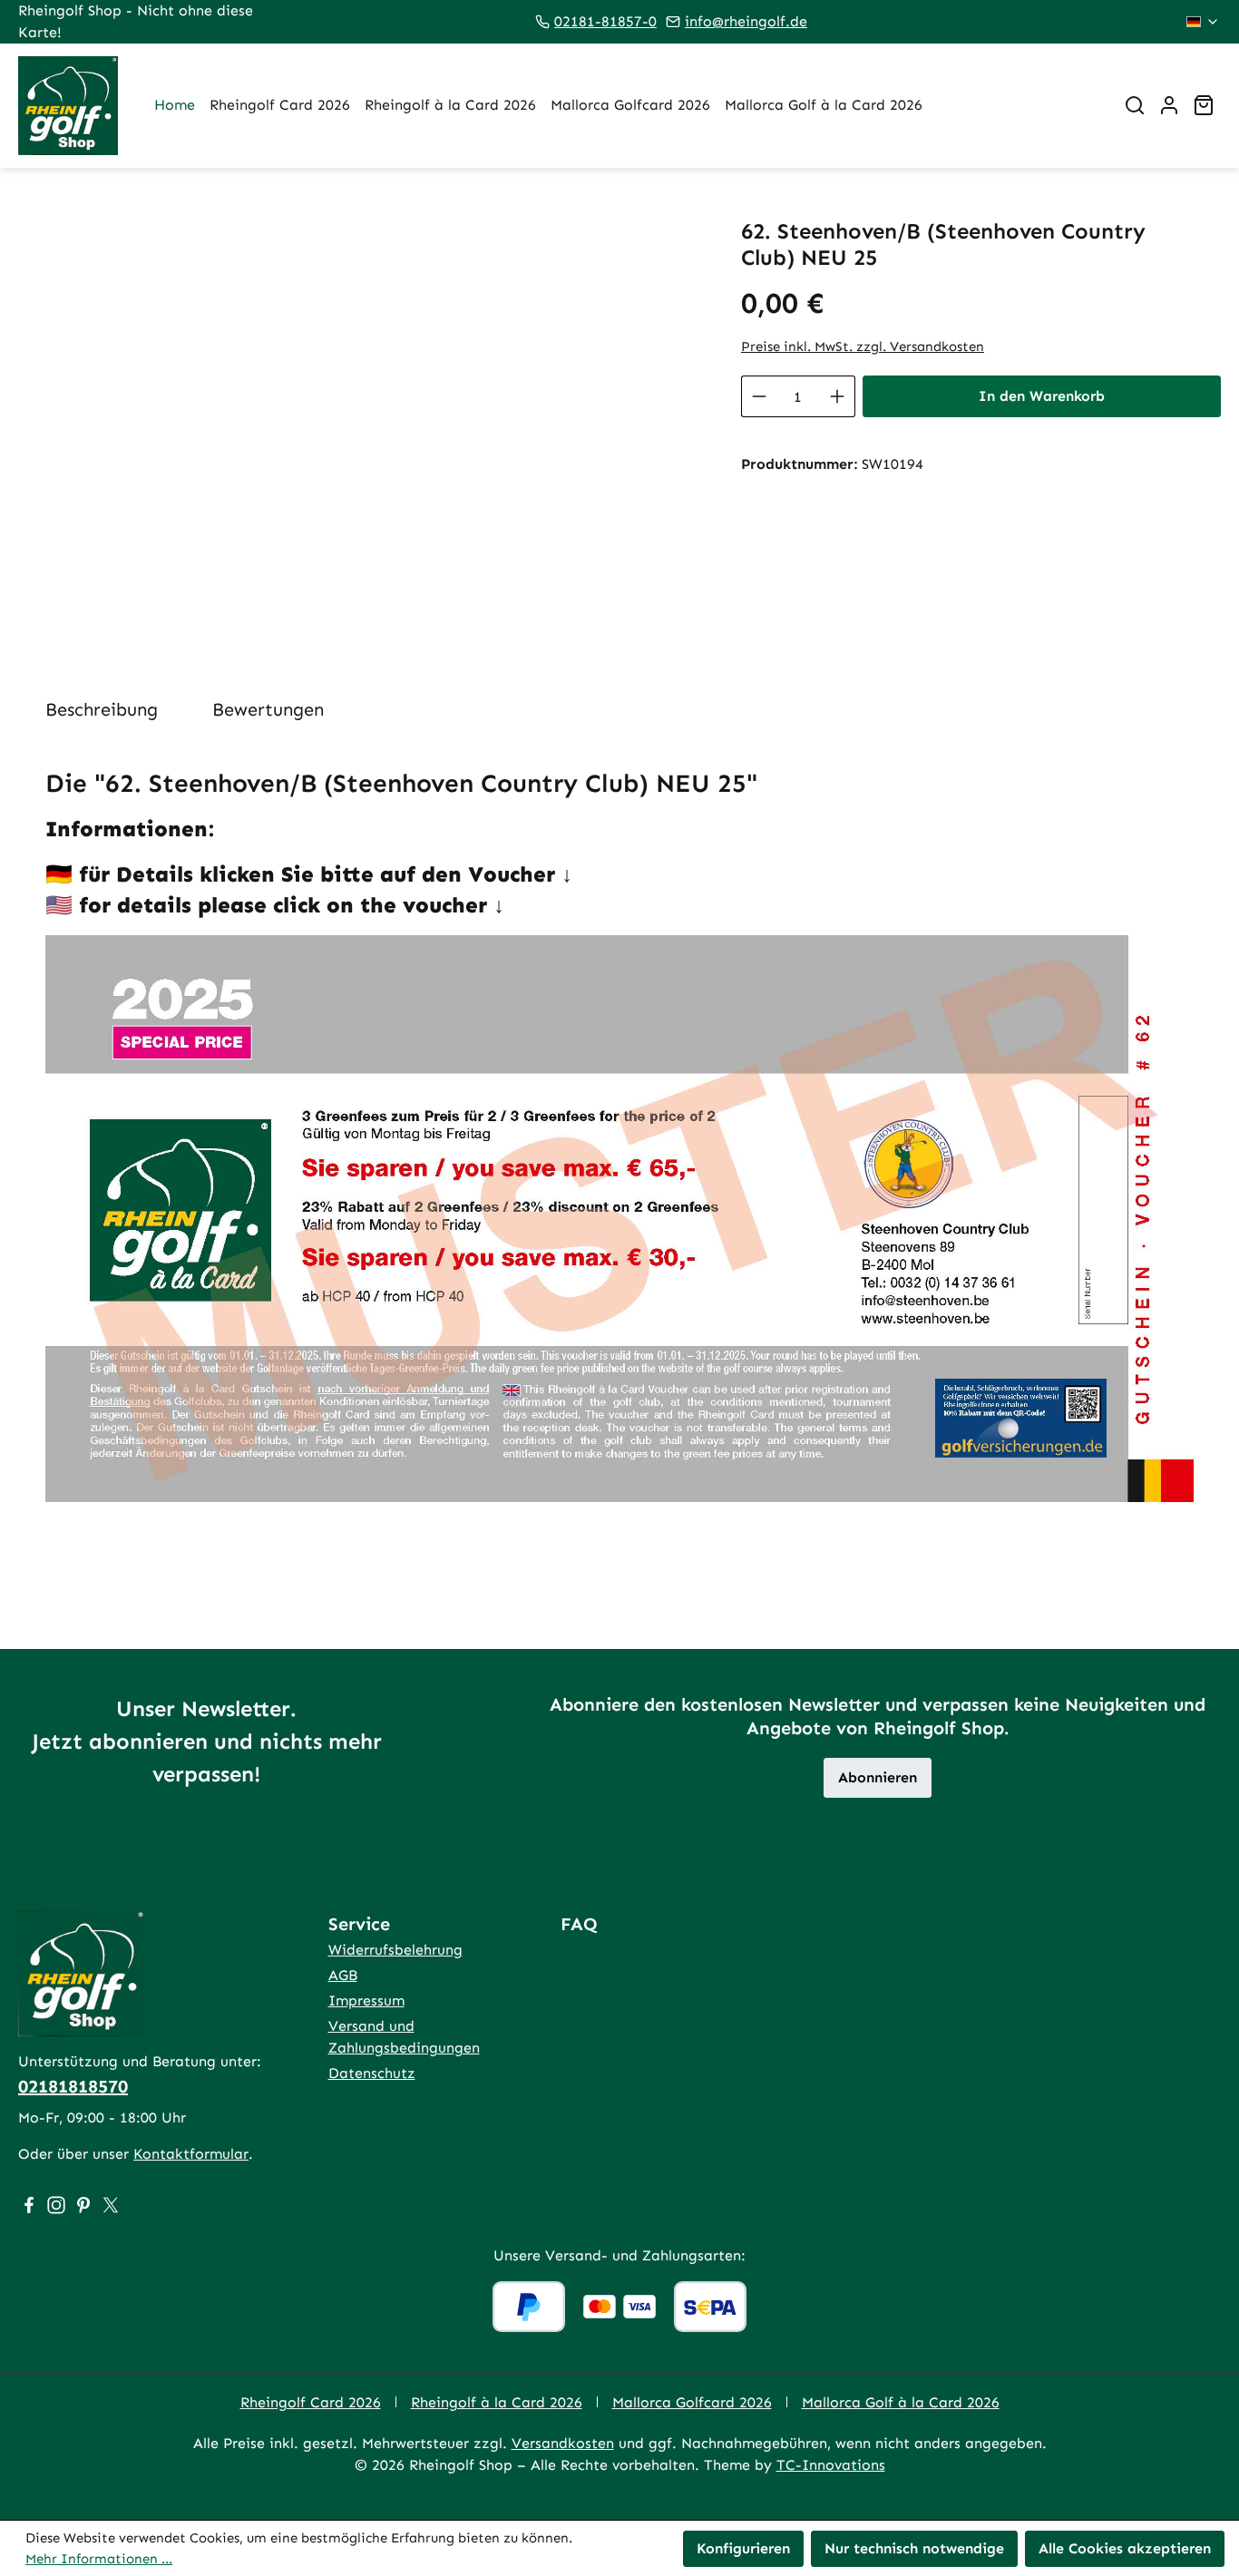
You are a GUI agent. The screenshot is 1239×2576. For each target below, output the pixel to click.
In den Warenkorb (1042, 396)
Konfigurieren (743, 2548)
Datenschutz (372, 2073)
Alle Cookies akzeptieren (1125, 2548)
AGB (343, 1975)
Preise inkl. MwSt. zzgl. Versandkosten (863, 346)
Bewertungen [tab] (268, 709)
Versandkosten (563, 2443)
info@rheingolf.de (746, 21)
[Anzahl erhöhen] (838, 396)
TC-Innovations (831, 2465)
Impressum (366, 2000)
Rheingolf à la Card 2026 (497, 2402)
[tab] (102, 709)
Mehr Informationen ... (99, 2559)
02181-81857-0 (605, 21)
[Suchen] (1135, 105)
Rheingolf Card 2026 (311, 2402)
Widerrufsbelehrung (395, 1950)
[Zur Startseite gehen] (68, 106)
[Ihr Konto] (1169, 105)
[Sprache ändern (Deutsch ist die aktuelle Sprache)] (1203, 22)
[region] (361, 414)
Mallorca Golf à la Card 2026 (901, 2402)
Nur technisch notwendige (914, 2548)
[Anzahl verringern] (759, 396)
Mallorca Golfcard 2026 (692, 2402)
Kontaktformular (191, 2154)
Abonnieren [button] (878, 1777)
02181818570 (73, 2086)
